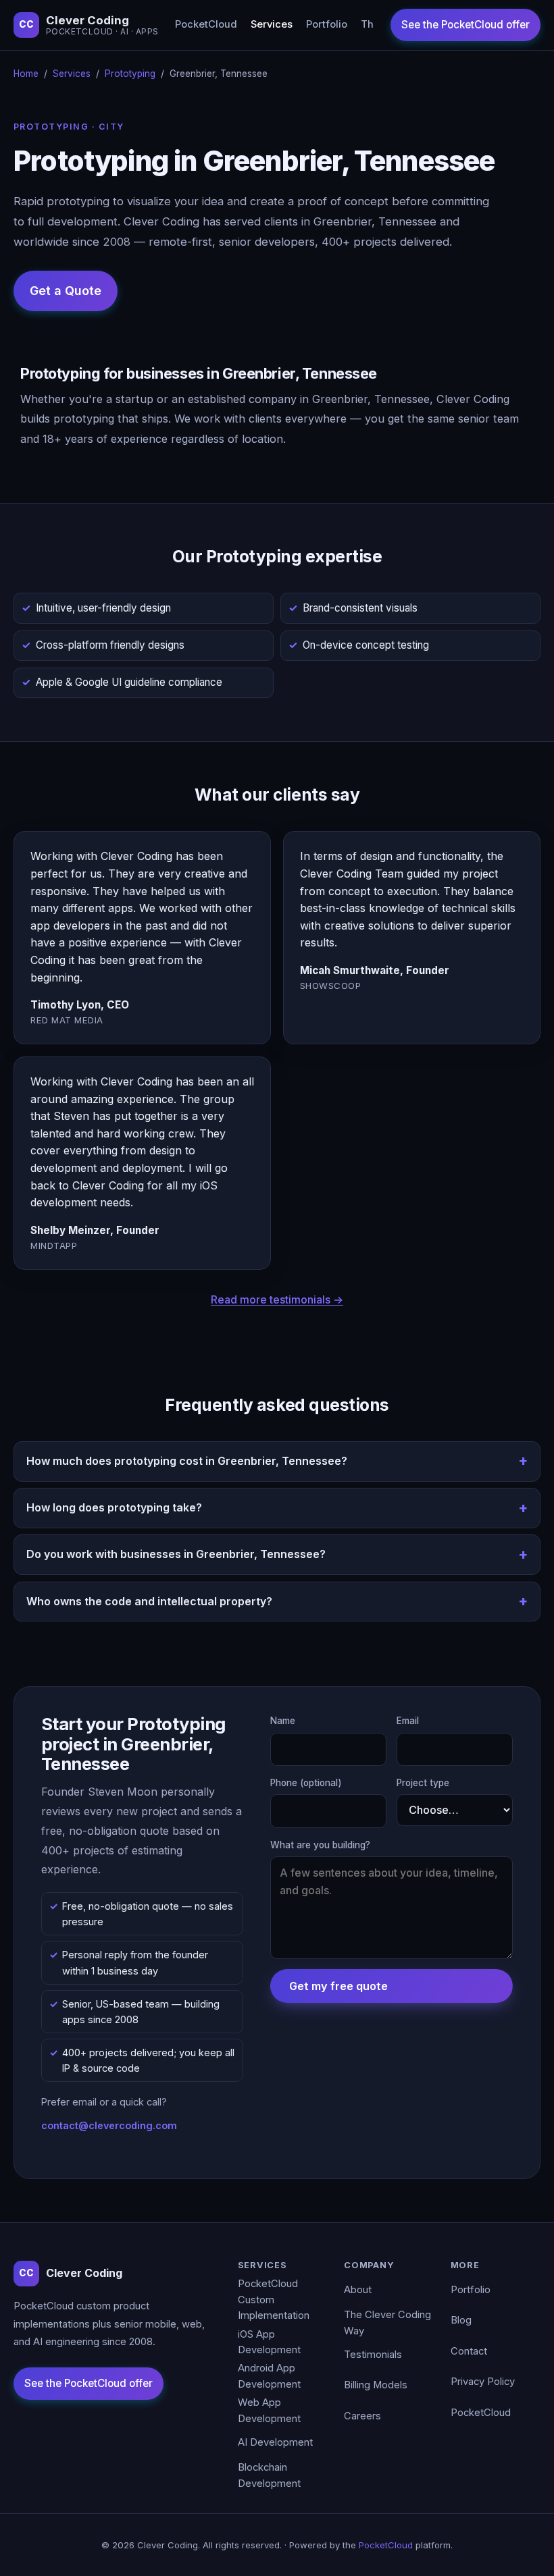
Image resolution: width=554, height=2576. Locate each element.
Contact (469, 2351)
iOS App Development (269, 2342)
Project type (423, 1783)
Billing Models (376, 2385)
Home (26, 74)
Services (272, 24)
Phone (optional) (306, 1783)
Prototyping (130, 74)
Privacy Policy (483, 2382)
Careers (362, 2416)
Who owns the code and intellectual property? (149, 1601)
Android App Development (269, 2376)
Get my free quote (338, 1986)
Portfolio (327, 24)
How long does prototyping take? (114, 1507)
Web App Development (269, 2411)
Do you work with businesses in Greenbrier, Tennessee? (176, 1554)
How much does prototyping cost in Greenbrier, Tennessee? (187, 1461)
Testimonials (373, 2355)
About (358, 2290)
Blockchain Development (269, 2475)
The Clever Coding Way (387, 2323)
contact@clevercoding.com (109, 2125)
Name (283, 1721)
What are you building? (320, 1845)
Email (408, 1721)
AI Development (275, 2442)
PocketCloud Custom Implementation (274, 2300)
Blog (461, 2320)
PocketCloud (206, 24)
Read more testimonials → (277, 1299)
